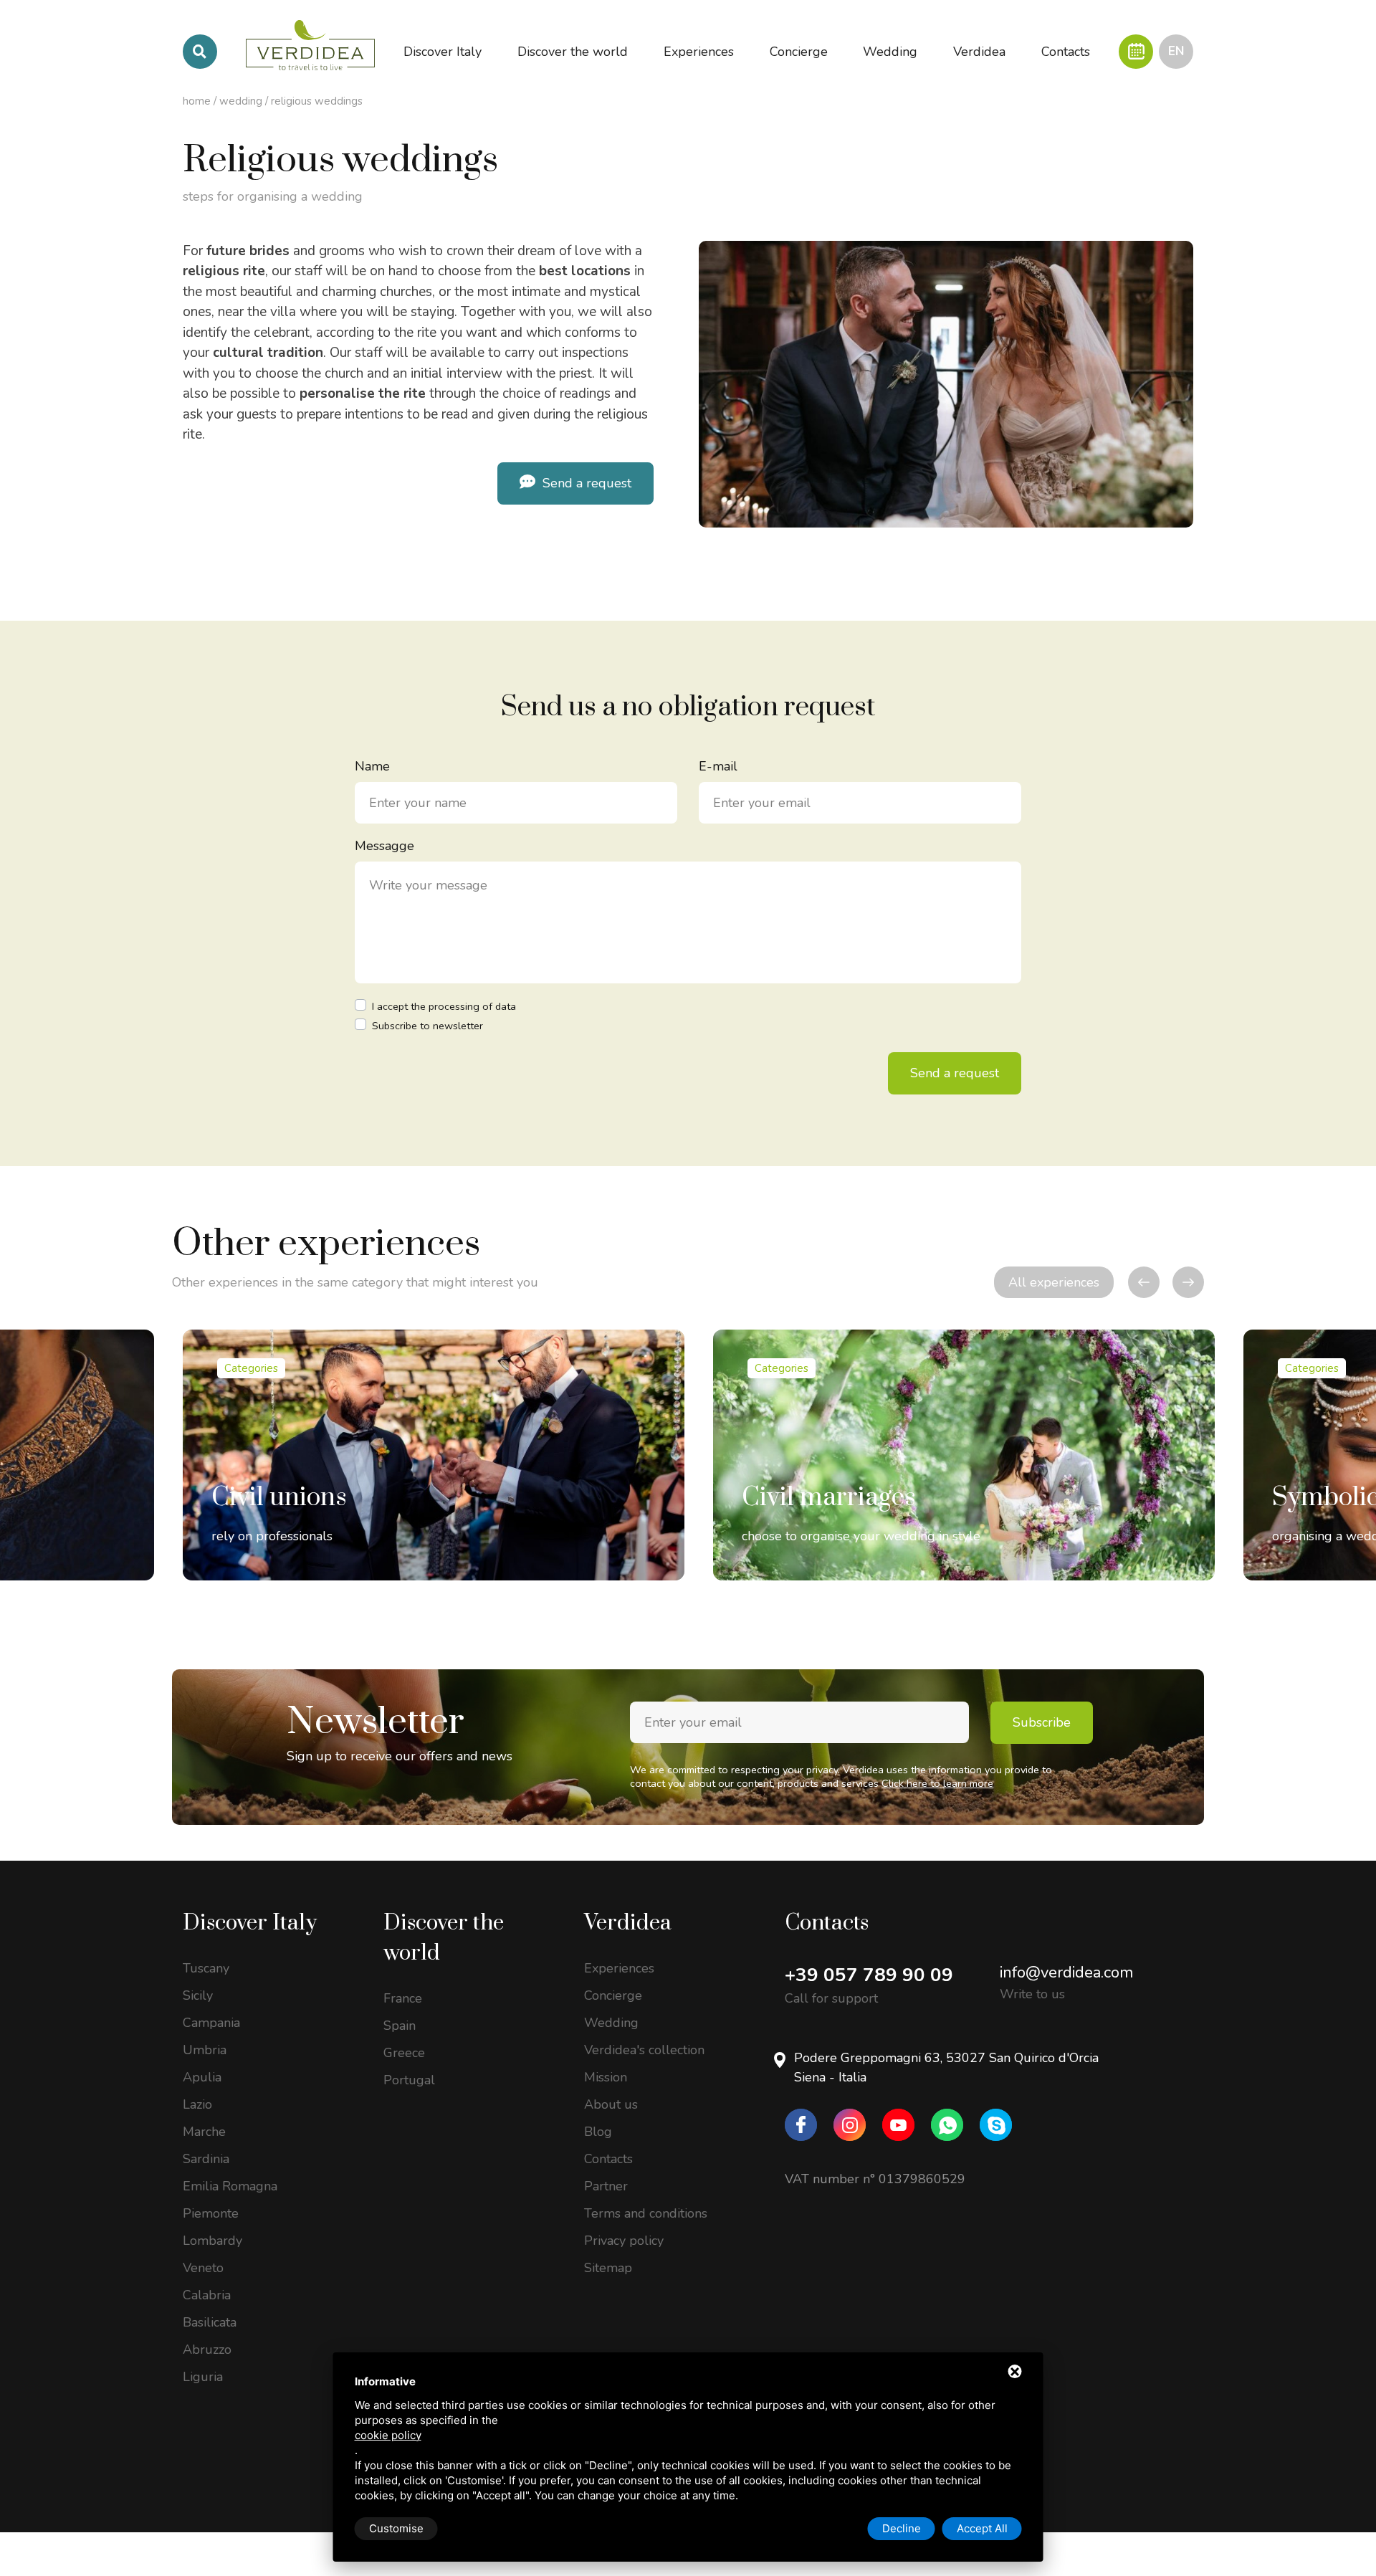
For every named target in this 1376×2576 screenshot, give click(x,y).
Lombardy (212, 2241)
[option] (434, 1455)
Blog (598, 2132)
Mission (606, 2077)
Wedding (241, 101)
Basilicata (210, 2322)
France (403, 1998)
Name (372, 766)
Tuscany (206, 1968)
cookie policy (388, 2435)
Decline (902, 2528)
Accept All (982, 2528)
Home (197, 101)
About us (611, 2104)
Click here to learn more (937, 1783)
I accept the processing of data (444, 1006)
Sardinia (206, 2159)
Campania (211, 2023)
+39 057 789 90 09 (869, 1975)
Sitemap (608, 2268)
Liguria (203, 2377)
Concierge (613, 1995)
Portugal (409, 2080)
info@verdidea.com (1066, 1972)
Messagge (384, 846)
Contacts (608, 2159)
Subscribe (1042, 1722)
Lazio (197, 2104)
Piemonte (211, 2213)
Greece (404, 2053)
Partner (606, 2186)
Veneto (203, 2268)
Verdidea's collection (644, 2050)
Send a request (585, 483)
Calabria (207, 2295)
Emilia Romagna (230, 2186)
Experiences (619, 1968)
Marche (204, 2132)
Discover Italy (250, 1923)
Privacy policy (624, 2241)
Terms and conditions (646, 2213)
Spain (400, 2026)
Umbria (205, 2050)
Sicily (198, 1995)
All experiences (1054, 1282)
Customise (396, 2528)
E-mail (718, 766)
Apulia (202, 2077)
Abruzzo (207, 2350)
